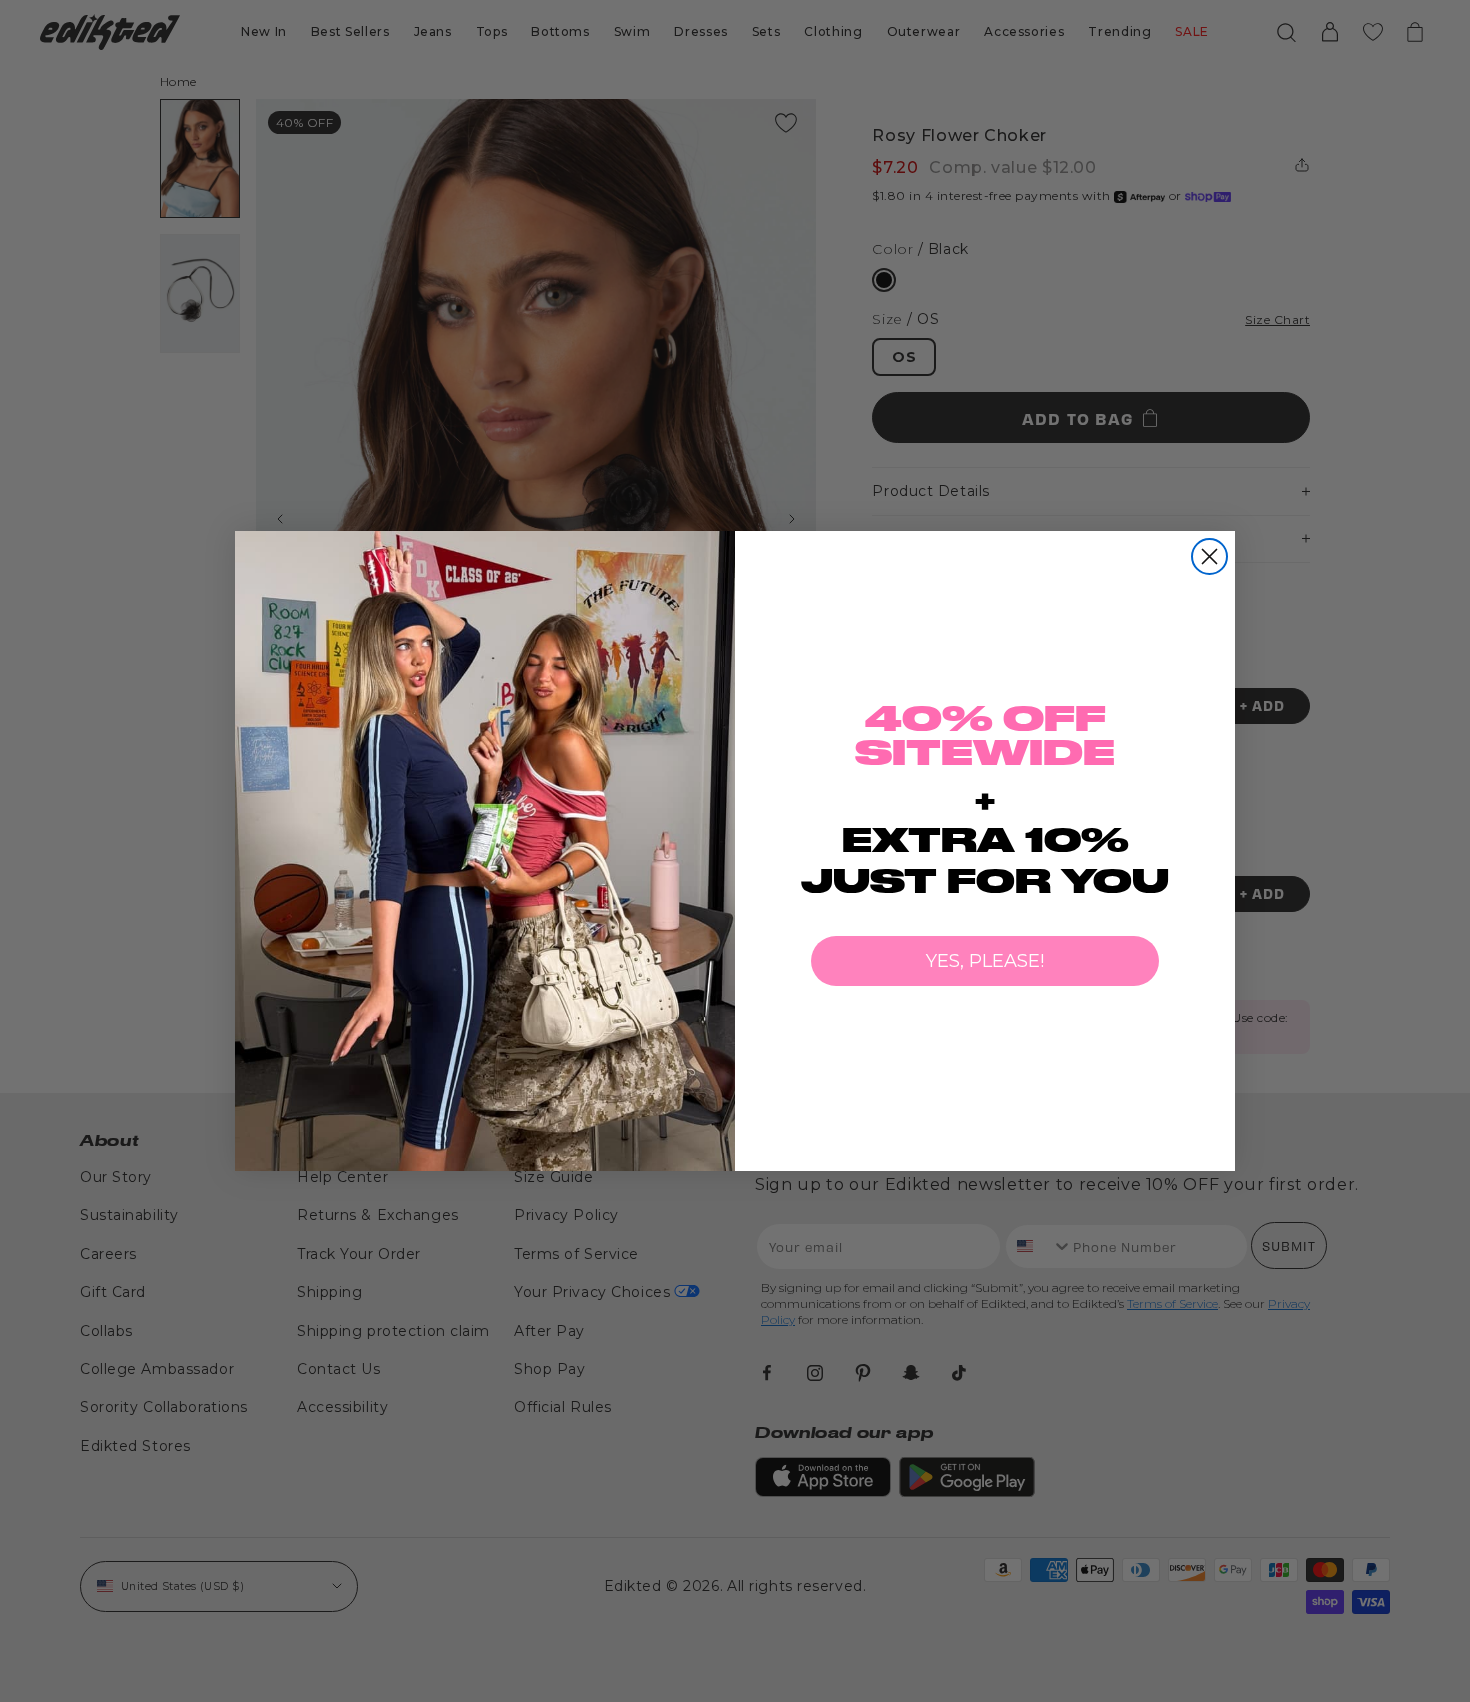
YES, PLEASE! (985, 961)
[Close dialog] (1209, 556)
